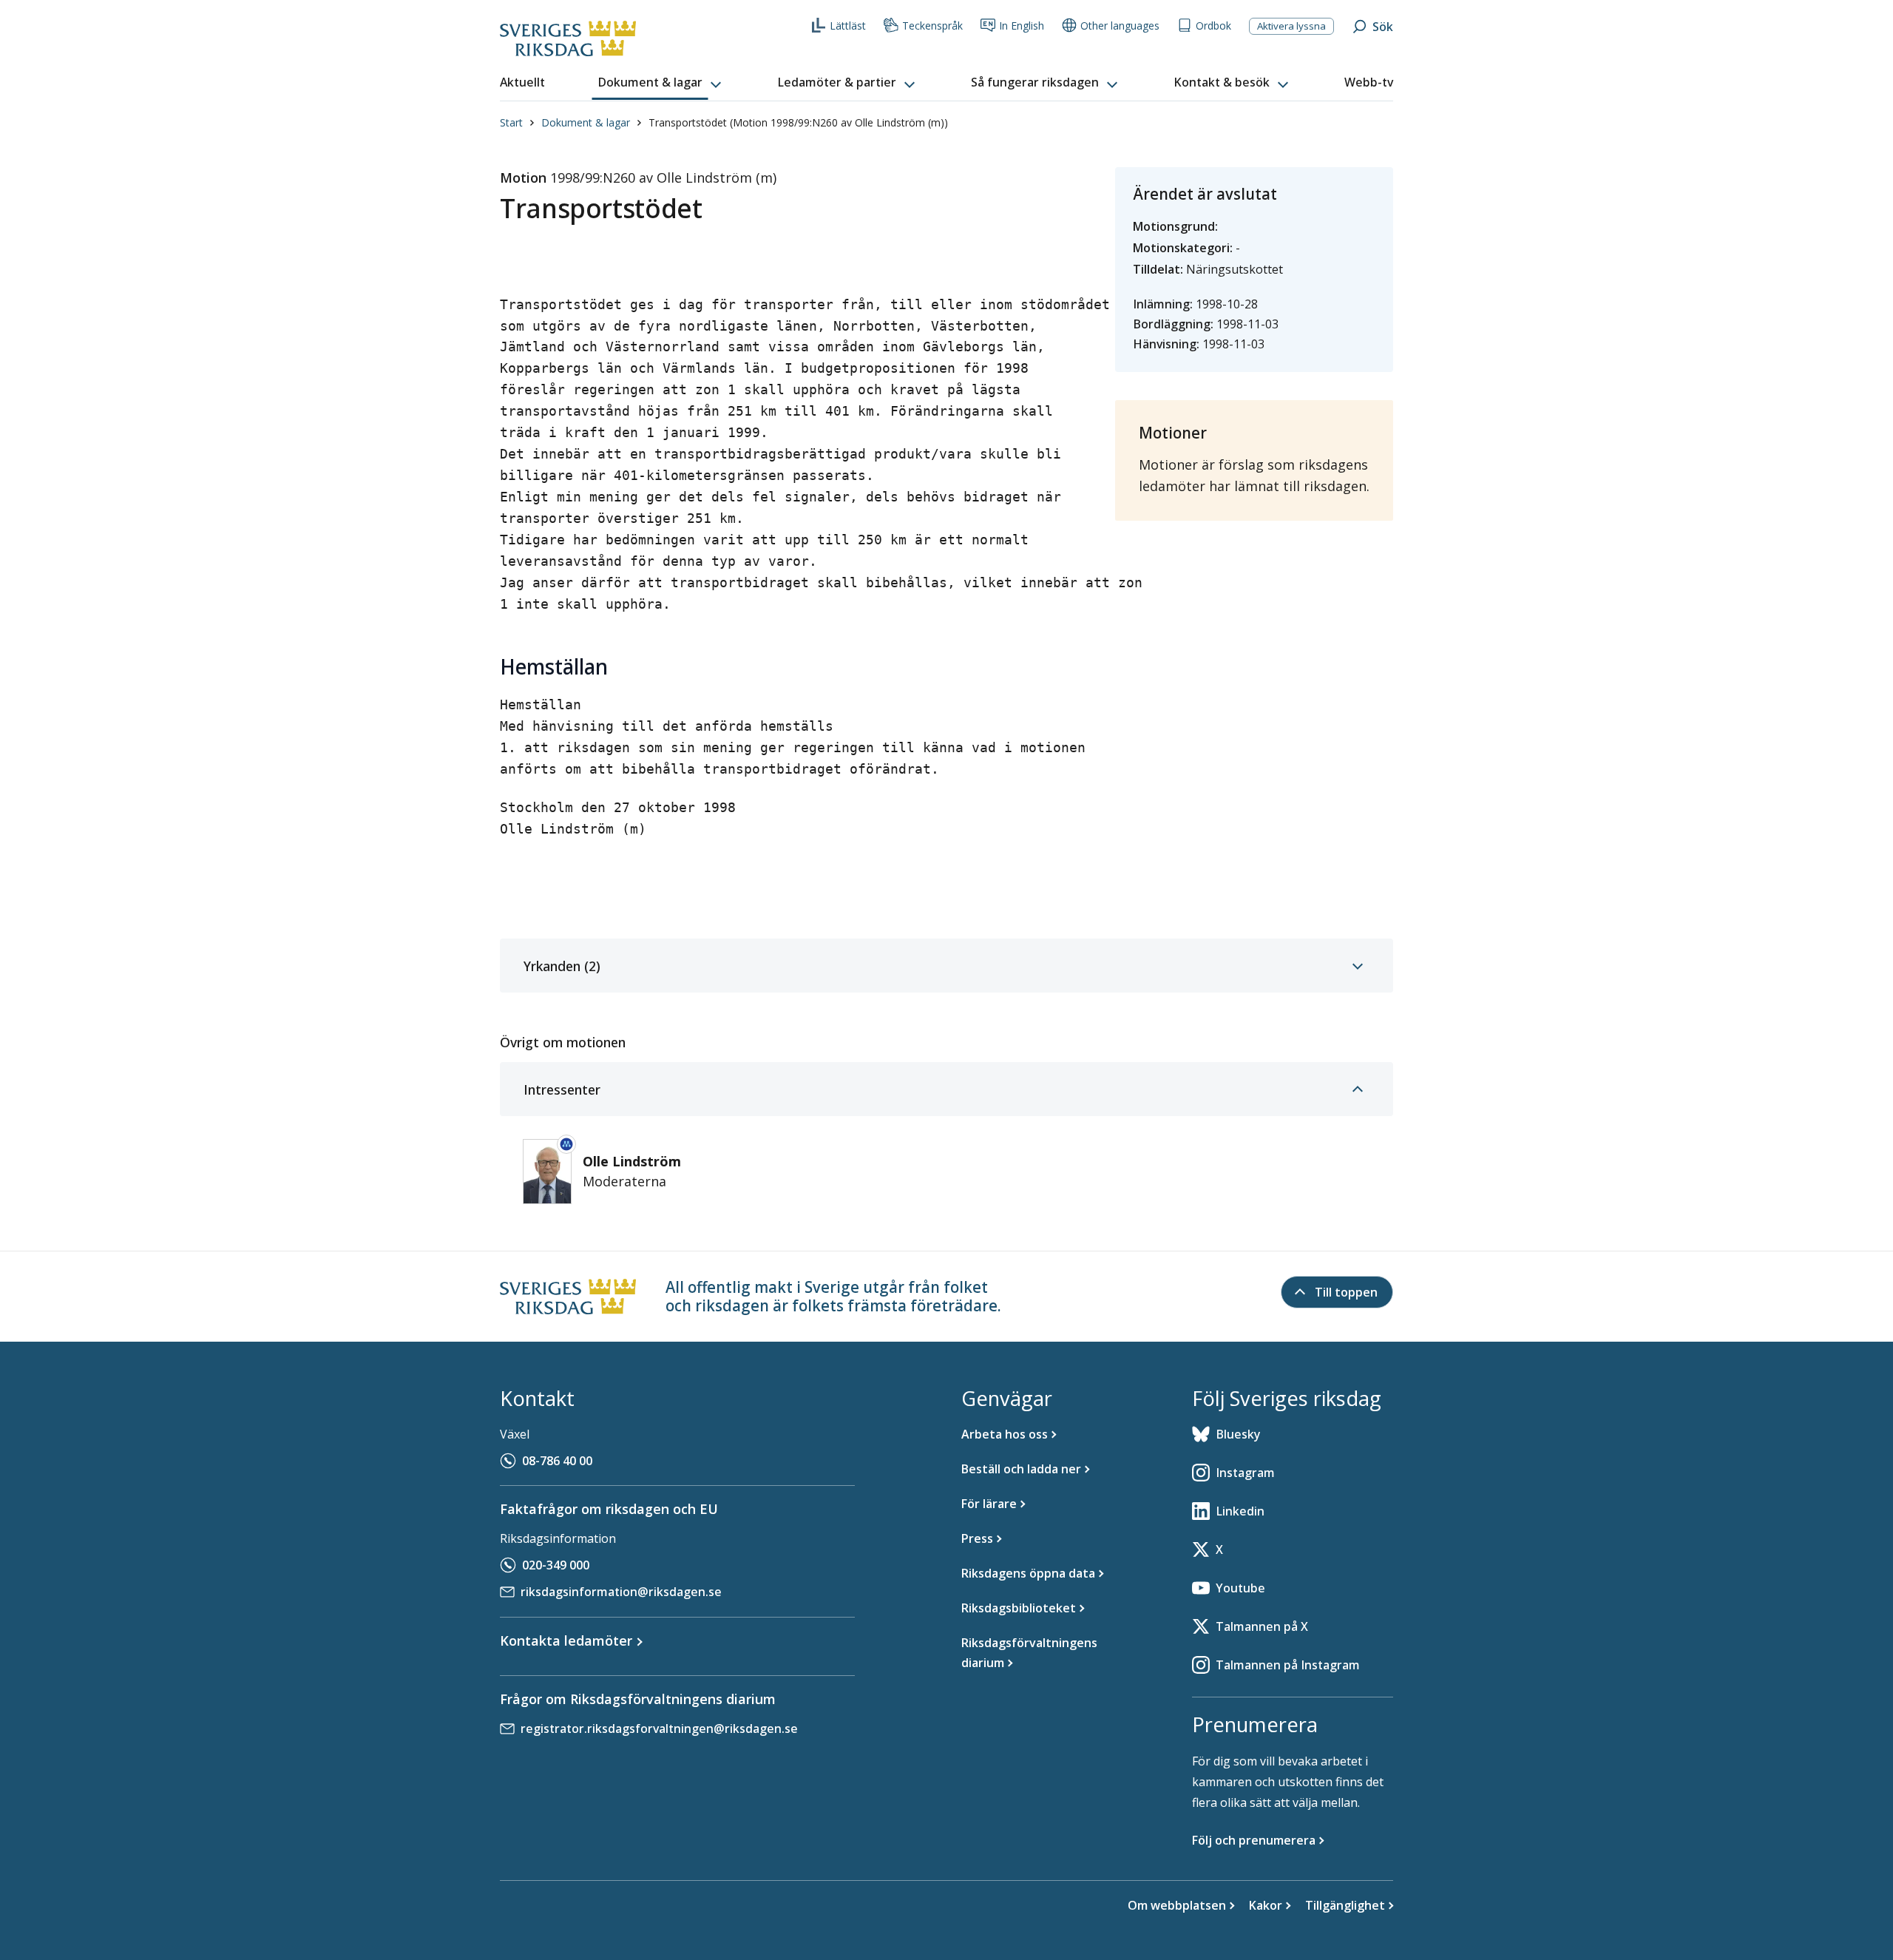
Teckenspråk (932, 26)
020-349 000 (556, 1565)
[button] (661, 83)
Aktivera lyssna (1291, 26)
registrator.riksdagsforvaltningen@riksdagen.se (659, 1728)
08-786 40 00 (557, 1461)
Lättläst (848, 26)
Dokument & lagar (586, 122)
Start (511, 122)
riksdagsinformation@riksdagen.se (621, 1592)
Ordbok (1213, 26)
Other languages (1120, 26)
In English (1022, 26)
